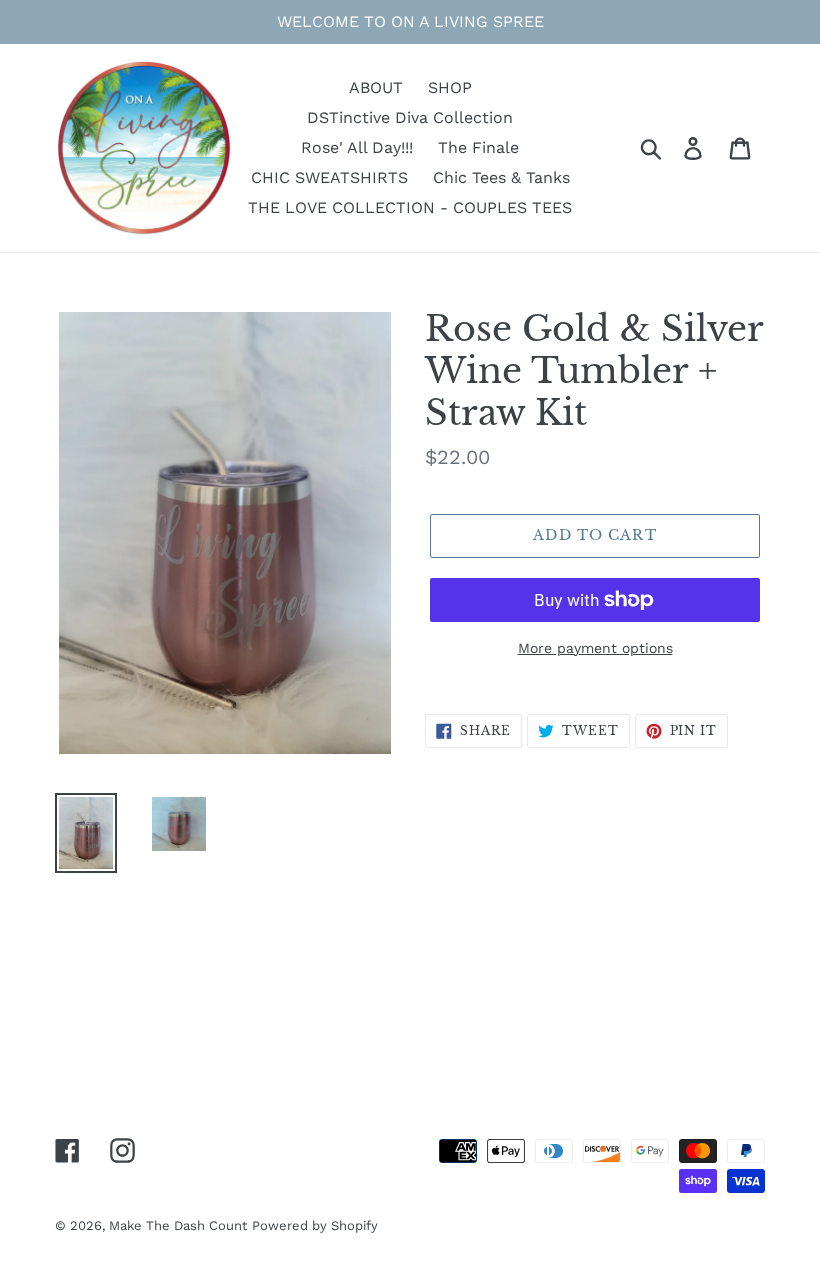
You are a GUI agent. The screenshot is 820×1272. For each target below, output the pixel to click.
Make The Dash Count (178, 1225)
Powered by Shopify (315, 1225)
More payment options (595, 648)
